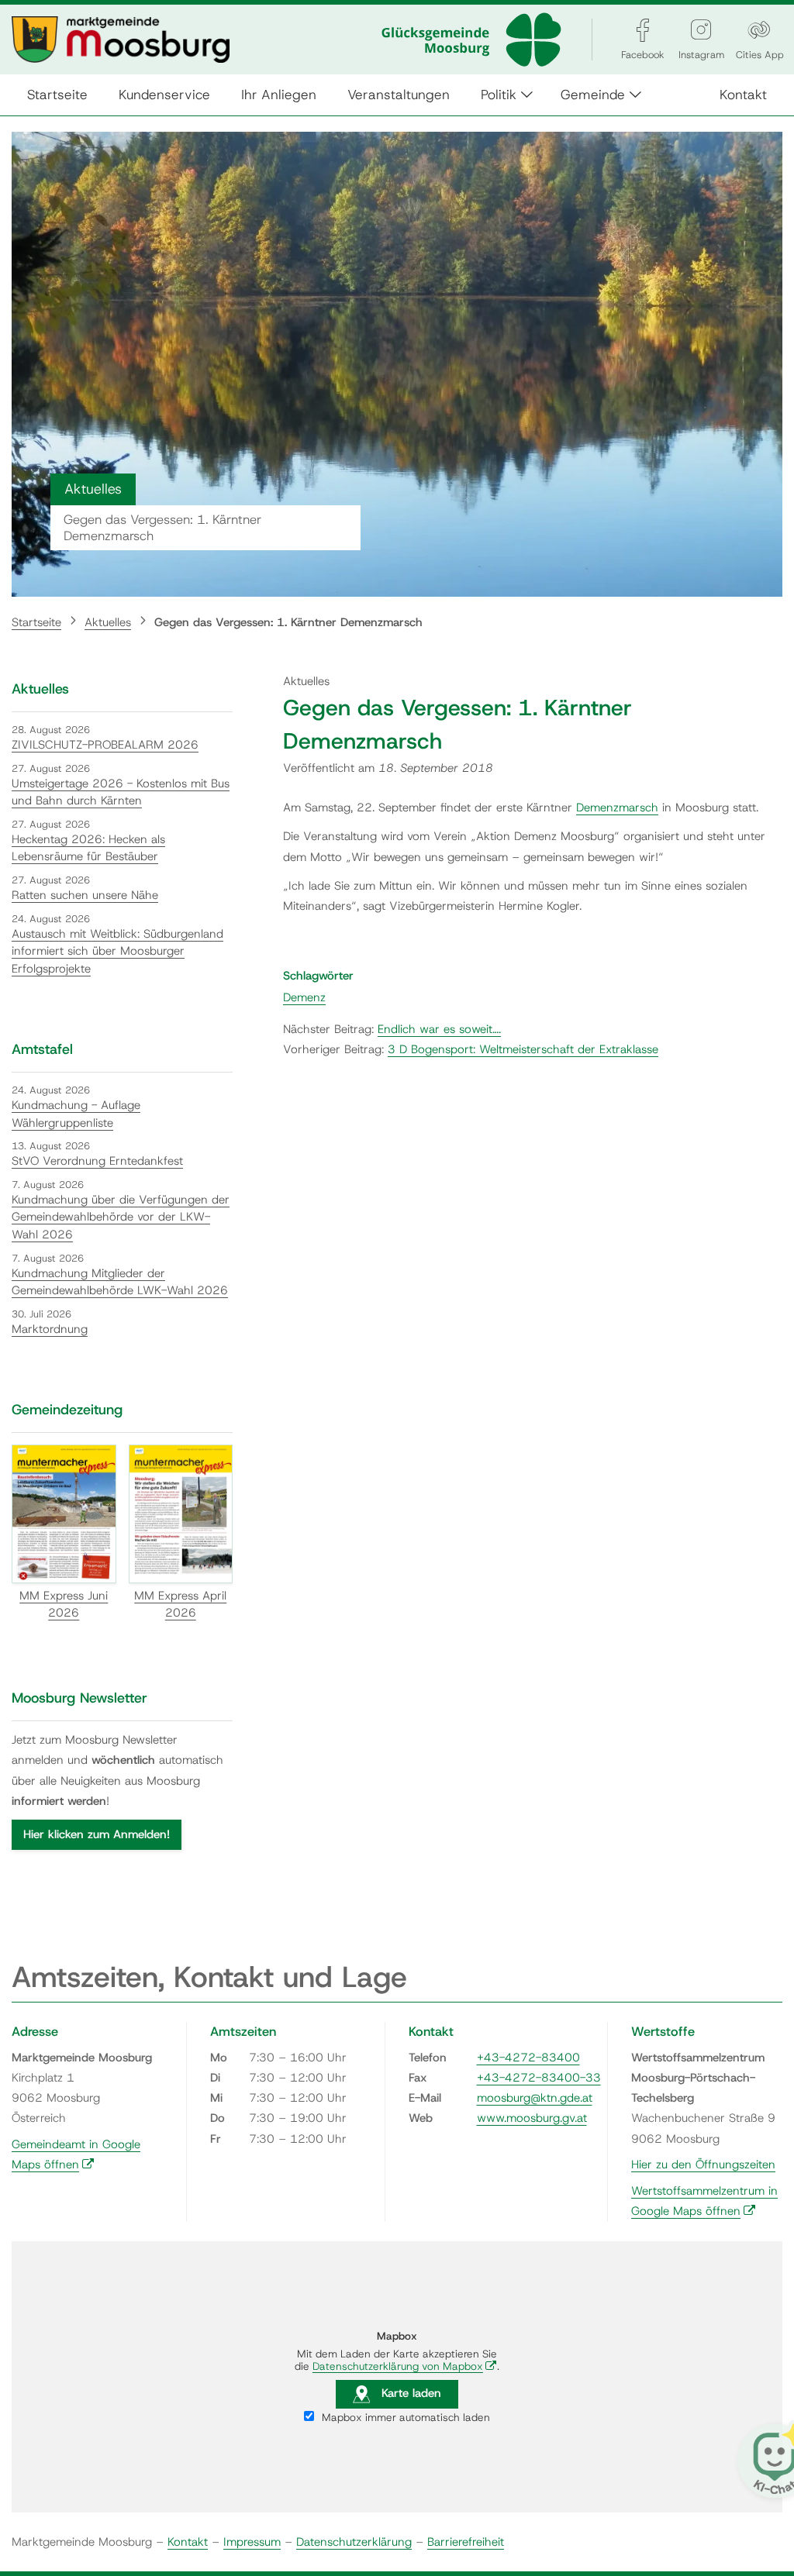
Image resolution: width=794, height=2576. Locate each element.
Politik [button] (499, 94)
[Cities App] (759, 30)
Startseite (57, 94)
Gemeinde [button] (593, 94)
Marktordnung (50, 1329)
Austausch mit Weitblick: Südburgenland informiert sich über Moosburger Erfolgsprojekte (117, 951)
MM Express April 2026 (180, 1605)
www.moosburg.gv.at (532, 2118)
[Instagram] (701, 30)
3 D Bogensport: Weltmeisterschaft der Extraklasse (523, 1049)
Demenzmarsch (617, 808)
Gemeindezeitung (67, 1410)
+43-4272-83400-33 (539, 2078)
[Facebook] (643, 30)
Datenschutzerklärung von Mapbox (405, 2366)
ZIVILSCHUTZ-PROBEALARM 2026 (105, 745)
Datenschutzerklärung (354, 2542)
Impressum (252, 2542)
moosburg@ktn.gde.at (535, 2098)
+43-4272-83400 (528, 2058)
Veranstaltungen (399, 94)
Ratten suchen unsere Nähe (85, 895)
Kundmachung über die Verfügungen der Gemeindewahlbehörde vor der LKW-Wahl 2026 (121, 1217)
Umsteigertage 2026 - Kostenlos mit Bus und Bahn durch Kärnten (121, 792)
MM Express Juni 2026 (64, 1605)
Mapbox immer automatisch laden (404, 2417)
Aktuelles (108, 622)
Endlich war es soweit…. (439, 1029)
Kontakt (743, 94)
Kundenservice (164, 94)
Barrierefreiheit (466, 2542)
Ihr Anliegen (279, 94)
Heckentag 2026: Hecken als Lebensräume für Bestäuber (88, 848)
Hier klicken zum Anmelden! (97, 1834)
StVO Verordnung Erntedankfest (97, 1161)
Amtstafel (42, 1049)
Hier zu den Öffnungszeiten (703, 2164)
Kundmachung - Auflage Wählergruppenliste (76, 1114)
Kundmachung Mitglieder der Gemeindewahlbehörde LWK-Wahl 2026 (120, 1282)
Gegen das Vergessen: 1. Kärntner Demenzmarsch (288, 622)
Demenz (304, 997)
